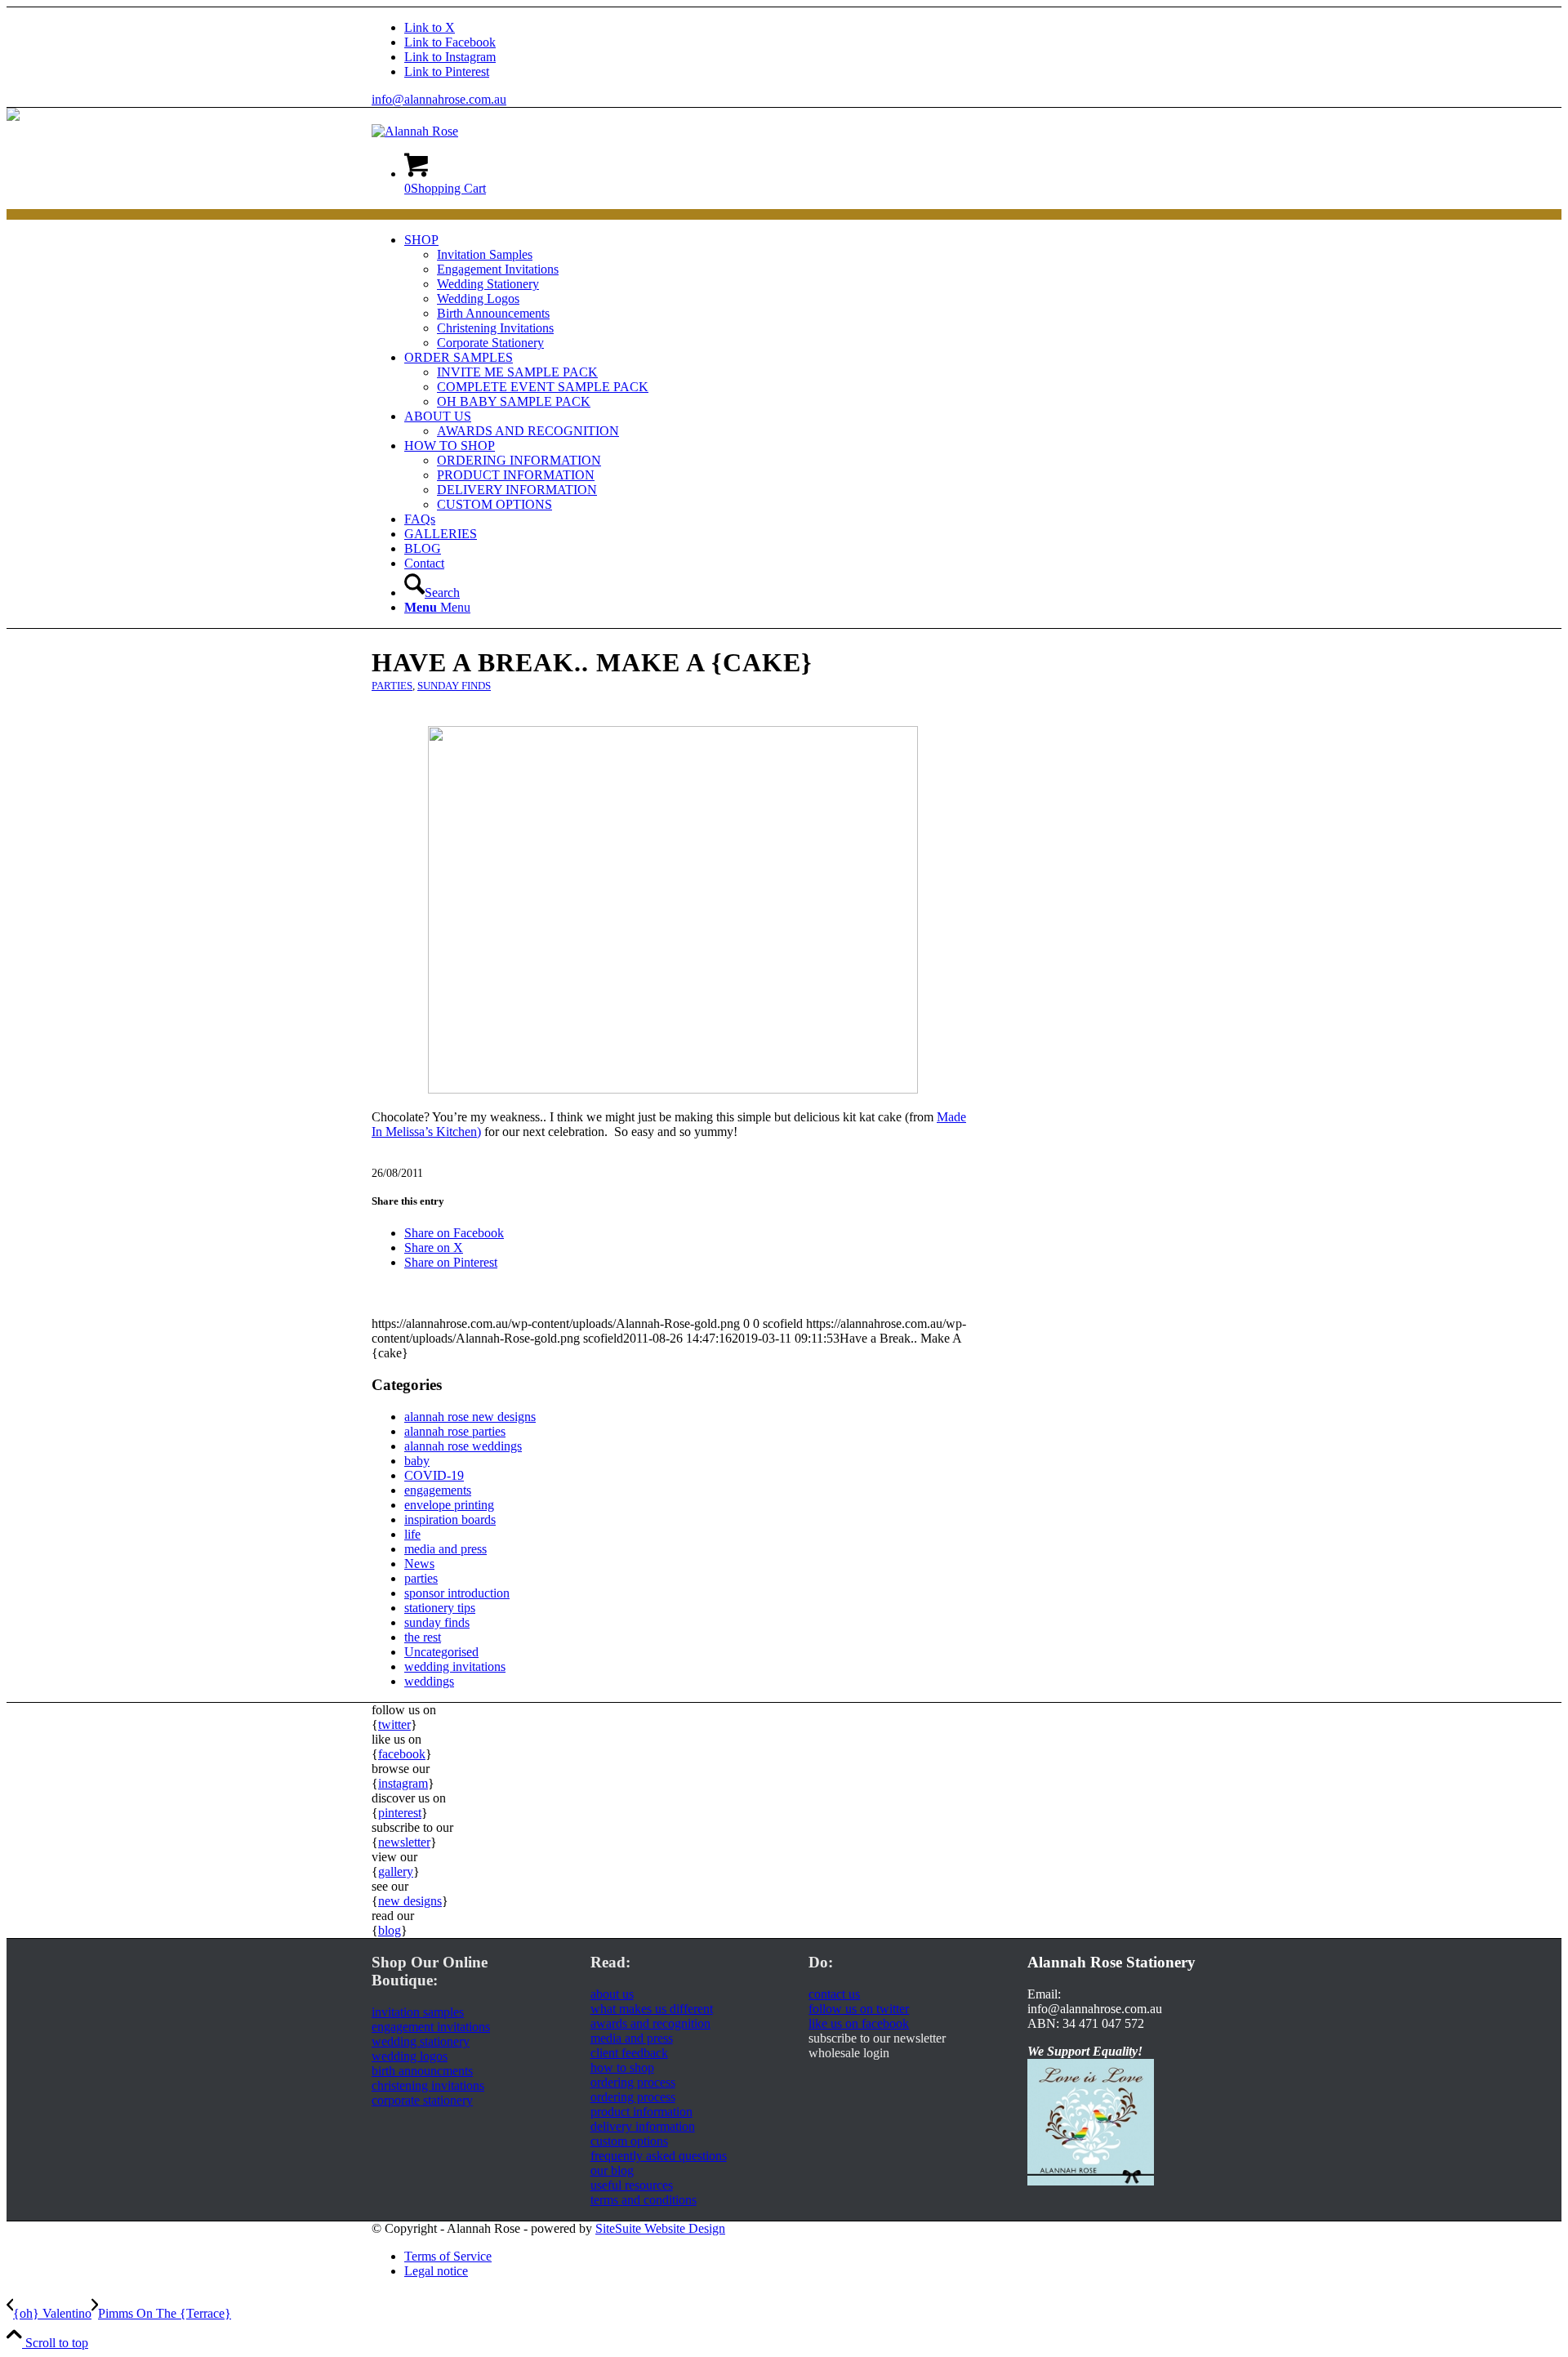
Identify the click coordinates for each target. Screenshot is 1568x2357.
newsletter (404, 1842)
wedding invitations (455, 1666)
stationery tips (440, 1608)
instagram (403, 1783)
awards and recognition (650, 2023)
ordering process (633, 2082)
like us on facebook (859, 2023)
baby (417, 1461)
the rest (423, 1637)
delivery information (643, 2126)
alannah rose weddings (463, 1446)
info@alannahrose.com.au (439, 99)
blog (390, 1930)
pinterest (400, 1813)
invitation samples (418, 2012)
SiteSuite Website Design (660, 2228)
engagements (438, 1490)
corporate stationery (422, 2100)
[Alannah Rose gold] (415, 131)
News (419, 1564)
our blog (612, 2170)
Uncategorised (441, 1652)
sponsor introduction (457, 1593)
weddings (429, 1681)
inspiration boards (450, 1519)
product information (641, 2112)
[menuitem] (800, 292)
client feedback (629, 2053)
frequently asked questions (659, 2156)
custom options (629, 2141)
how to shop (622, 2067)
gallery (396, 1871)
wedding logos (410, 2056)
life (412, 1534)
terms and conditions (644, 2200)
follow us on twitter (859, 2009)
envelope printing (449, 1505)
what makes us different (652, 2009)
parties (392, 686)
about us (612, 1994)
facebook (402, 1754)
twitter (394, 1724)
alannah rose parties (455, 1431)
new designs (410, 1901)
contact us (834, 1994)
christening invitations (428, 2085)
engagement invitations (431, 2027)
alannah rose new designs (470, 1417)
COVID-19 (434, 1475)
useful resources (632, 2185)
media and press (445, 1549)
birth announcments (422, 2071)
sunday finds (454, 686)
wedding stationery (421, 2041)
